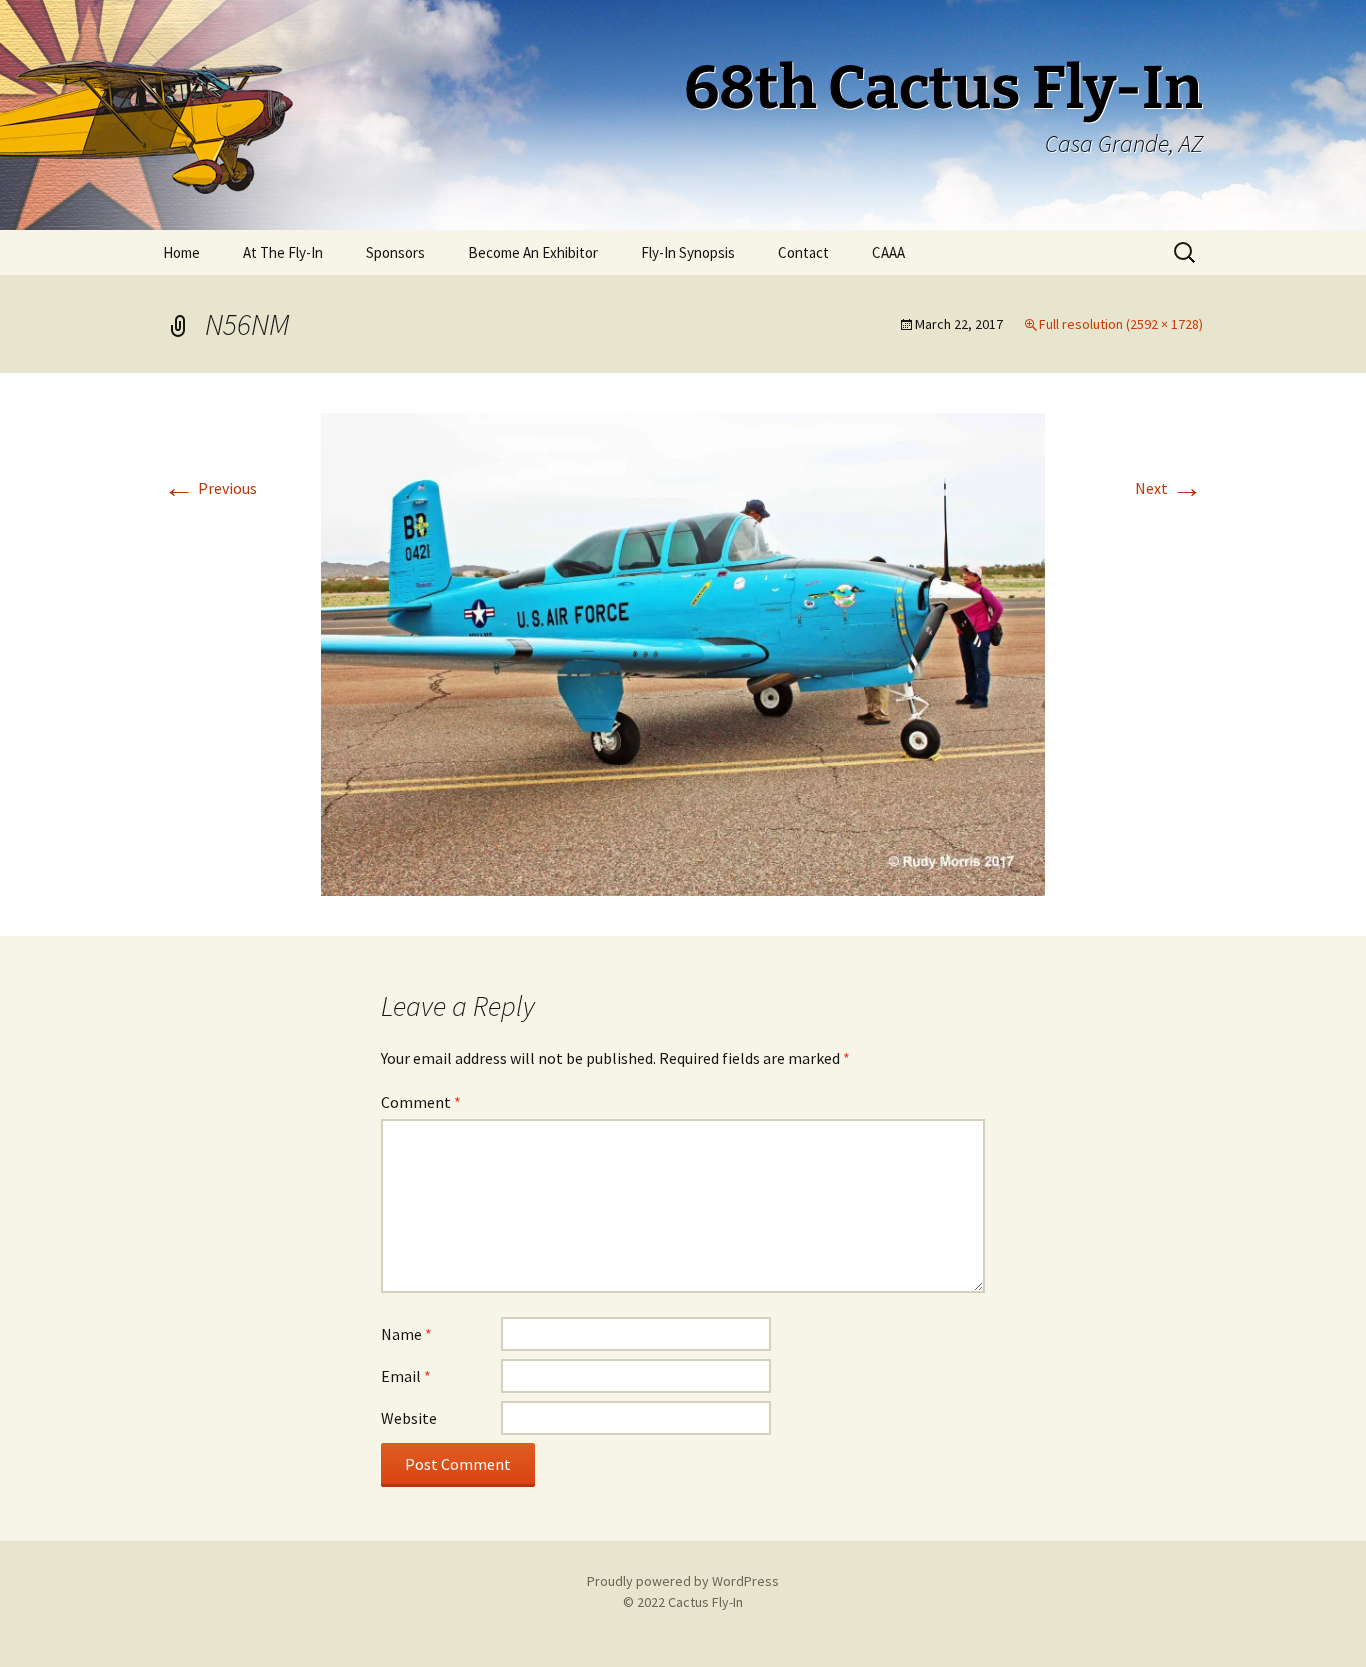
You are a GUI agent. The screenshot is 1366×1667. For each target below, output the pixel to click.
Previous (210, 488)
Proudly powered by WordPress (683, 1581)
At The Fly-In (283, 252)
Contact (803, 252)
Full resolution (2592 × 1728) (1121, 324)
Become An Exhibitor (533, 252)
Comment (421, 1102)
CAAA (888, 252)
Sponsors (395, 252)
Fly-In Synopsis (688, 252)
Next (1169, 488)
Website (409, 1418)
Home (181, 252)
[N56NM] (683, 652)
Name (406, 1334)
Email (406, 1376)
